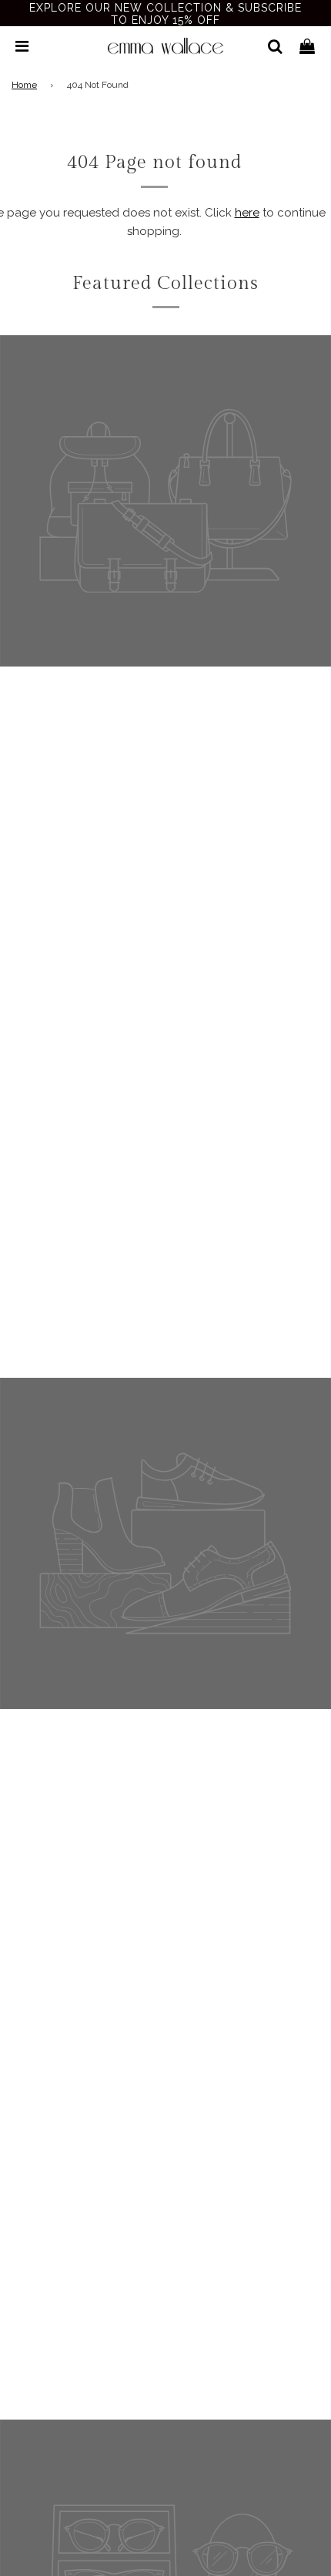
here (247, 213)
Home (24, 85)
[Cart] (307, 46)
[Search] (269, 46)
